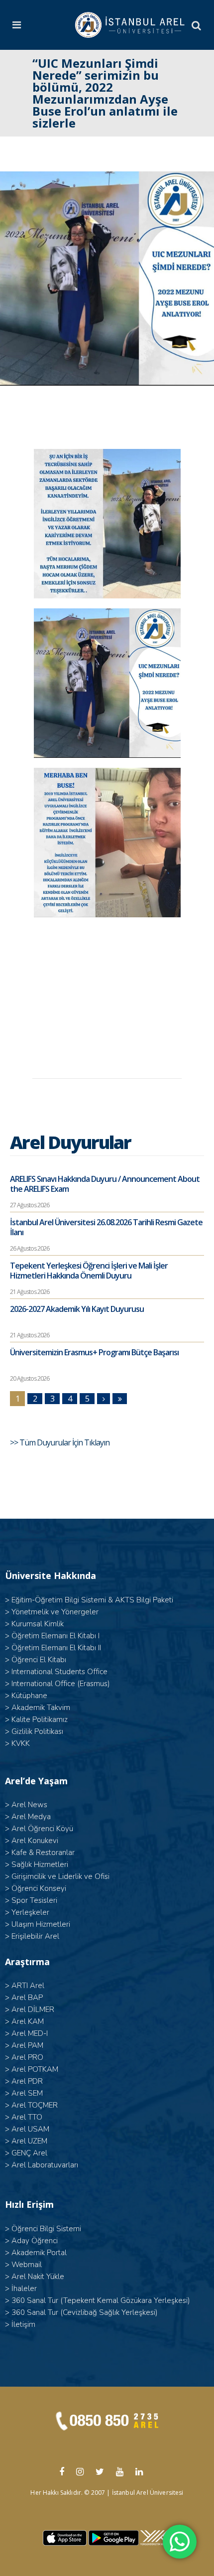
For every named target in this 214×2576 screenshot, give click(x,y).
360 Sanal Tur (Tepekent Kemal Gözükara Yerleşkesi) (101, 2300)
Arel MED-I (30, 2033)
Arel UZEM (29, 2141)
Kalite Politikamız (40, 1719)
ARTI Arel (28, 1986)
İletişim (23, 2324)
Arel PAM (27, 2045)
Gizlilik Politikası (37, 1731)
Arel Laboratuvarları (45, 2165)
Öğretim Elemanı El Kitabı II (56, 1648)
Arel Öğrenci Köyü (42, 1829)
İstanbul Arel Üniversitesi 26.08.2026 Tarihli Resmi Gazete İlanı (106, 1227)
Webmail (27, 2265)
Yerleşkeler (30, 1912)
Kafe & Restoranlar (43, 1853)
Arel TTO (27, 2117)
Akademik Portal (39, 2253)
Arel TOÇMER (35, 2105)
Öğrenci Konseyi (39, 1888)
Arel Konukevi (35, 1841)
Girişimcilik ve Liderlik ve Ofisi (60, 1876)
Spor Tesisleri (34, 1900)
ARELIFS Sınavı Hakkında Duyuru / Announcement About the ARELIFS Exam (105, 1184)
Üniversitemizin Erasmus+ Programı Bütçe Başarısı (94, 1352)
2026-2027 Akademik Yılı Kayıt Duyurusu (77, 1309)
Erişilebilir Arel (35, 1936)
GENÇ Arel (29, 2153)
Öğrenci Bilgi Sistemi (46, 2229)
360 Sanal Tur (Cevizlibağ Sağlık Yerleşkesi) (85, 2312)
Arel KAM (28, 2021)
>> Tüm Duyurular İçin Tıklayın (60, 1442)
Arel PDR (27, 2081)
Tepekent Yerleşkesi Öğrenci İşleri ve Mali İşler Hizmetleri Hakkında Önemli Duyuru (89, 1271)
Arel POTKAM (35, 2069)
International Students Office (59, 1672)
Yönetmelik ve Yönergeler (55, 1612)
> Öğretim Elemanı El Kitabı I (52, 1636)
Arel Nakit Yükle (38, 2277)
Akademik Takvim (41, 1708)
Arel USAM (30, 2129)
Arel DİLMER (33, 2009)
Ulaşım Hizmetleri (41, 1924)
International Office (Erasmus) (61, 1684)
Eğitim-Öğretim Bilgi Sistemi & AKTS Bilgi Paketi (92, 1600)
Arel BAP (27, 1998)
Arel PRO (27, 2057)
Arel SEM (27, 2093)
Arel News (29, 1805)
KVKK (21, 1743)
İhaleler (24, 2289)
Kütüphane (29, 1696)
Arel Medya (31, 1817)
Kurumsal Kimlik (38, 1624)
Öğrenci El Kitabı (39, 1660)
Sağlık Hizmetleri (40, 1864)
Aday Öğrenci (35, 2241)
